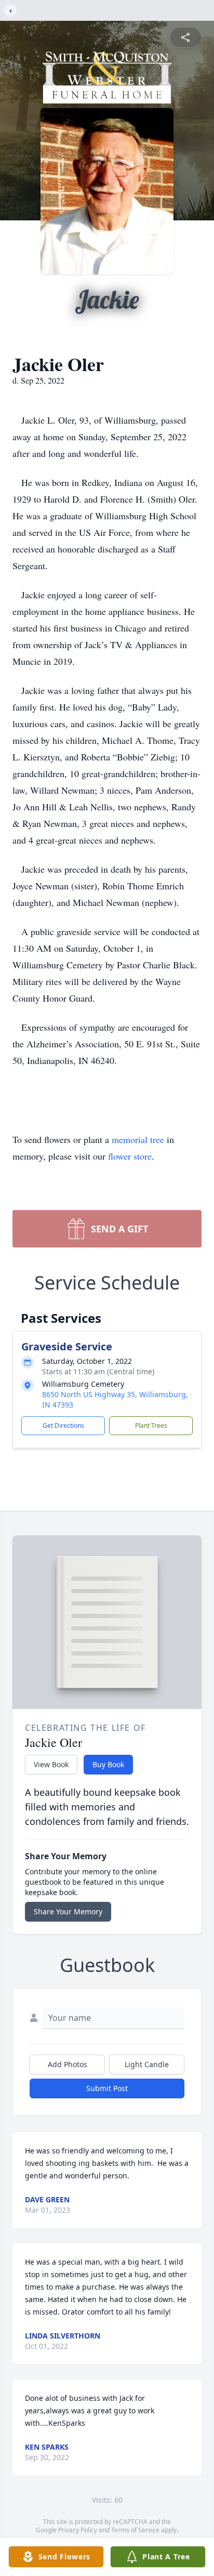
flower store (130, 1156)
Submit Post (107, 2088)
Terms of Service (135, 2530)
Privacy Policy (78, 2530)
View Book (51, 1764)
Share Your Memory (68, 1911)
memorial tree (138, 1139)
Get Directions (63, 1425)
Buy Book (108, 1764)
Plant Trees (151, 1425)
